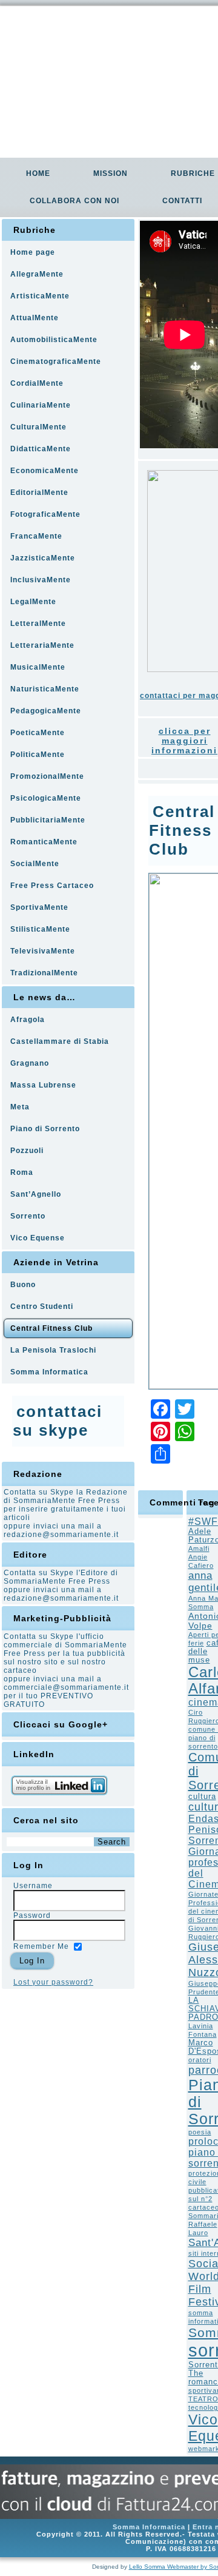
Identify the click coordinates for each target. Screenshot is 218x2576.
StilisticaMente (40, 929)
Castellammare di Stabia (60, 1041)
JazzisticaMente (43, 558)
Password (32, 1915)
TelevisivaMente (43, 951)
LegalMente (33, 602)
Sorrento (28, 1216)
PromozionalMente (47, 776)
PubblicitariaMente (48, 820)
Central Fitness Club (51, 1328)
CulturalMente (38, 427)
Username (33, 1886)
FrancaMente (36, 536)
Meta (20, 1107)
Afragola (28, 1020)
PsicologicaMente (46, 798)
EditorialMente (39, 493)
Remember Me (41, 1946)
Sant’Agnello (36, 1194)
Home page (33, 252)
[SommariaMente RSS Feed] (14, 2533)
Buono (23, 1285)
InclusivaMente (41, 580)
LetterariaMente (42, 645)
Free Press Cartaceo (52, 886)
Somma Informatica (49, 1372)
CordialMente (37, 383)
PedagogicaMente (46, 711)
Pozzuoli (27, 1151)
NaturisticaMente (45, 689)
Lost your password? (53, 1982)
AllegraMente (37, 274)
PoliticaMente (38, 755)
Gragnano (30, 1063)
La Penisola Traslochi (53, 1350)
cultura (202, 1797)
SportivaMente (39, 907)
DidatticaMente (41, 449)
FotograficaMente (45, 514)
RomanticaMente (44, 842)
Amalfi (199, 1549)
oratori (200, 2060)
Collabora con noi (74, 201)
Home (38, 173)
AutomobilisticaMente (54, 340)
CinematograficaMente (56, 362)
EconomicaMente (45, 471)
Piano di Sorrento (45, 1129)
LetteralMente (38, 624)
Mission (111, 173)
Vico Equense (38, 1238)
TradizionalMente (44, 973)
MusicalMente (38, 667)
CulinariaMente (41, 405)
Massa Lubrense (43, 1085)
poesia (200, 2132)
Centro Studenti (42, 1306)
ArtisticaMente (40, 296)
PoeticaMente (38, 733)
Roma (22, 1172)
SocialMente (35, 864)
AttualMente (35, 318)
